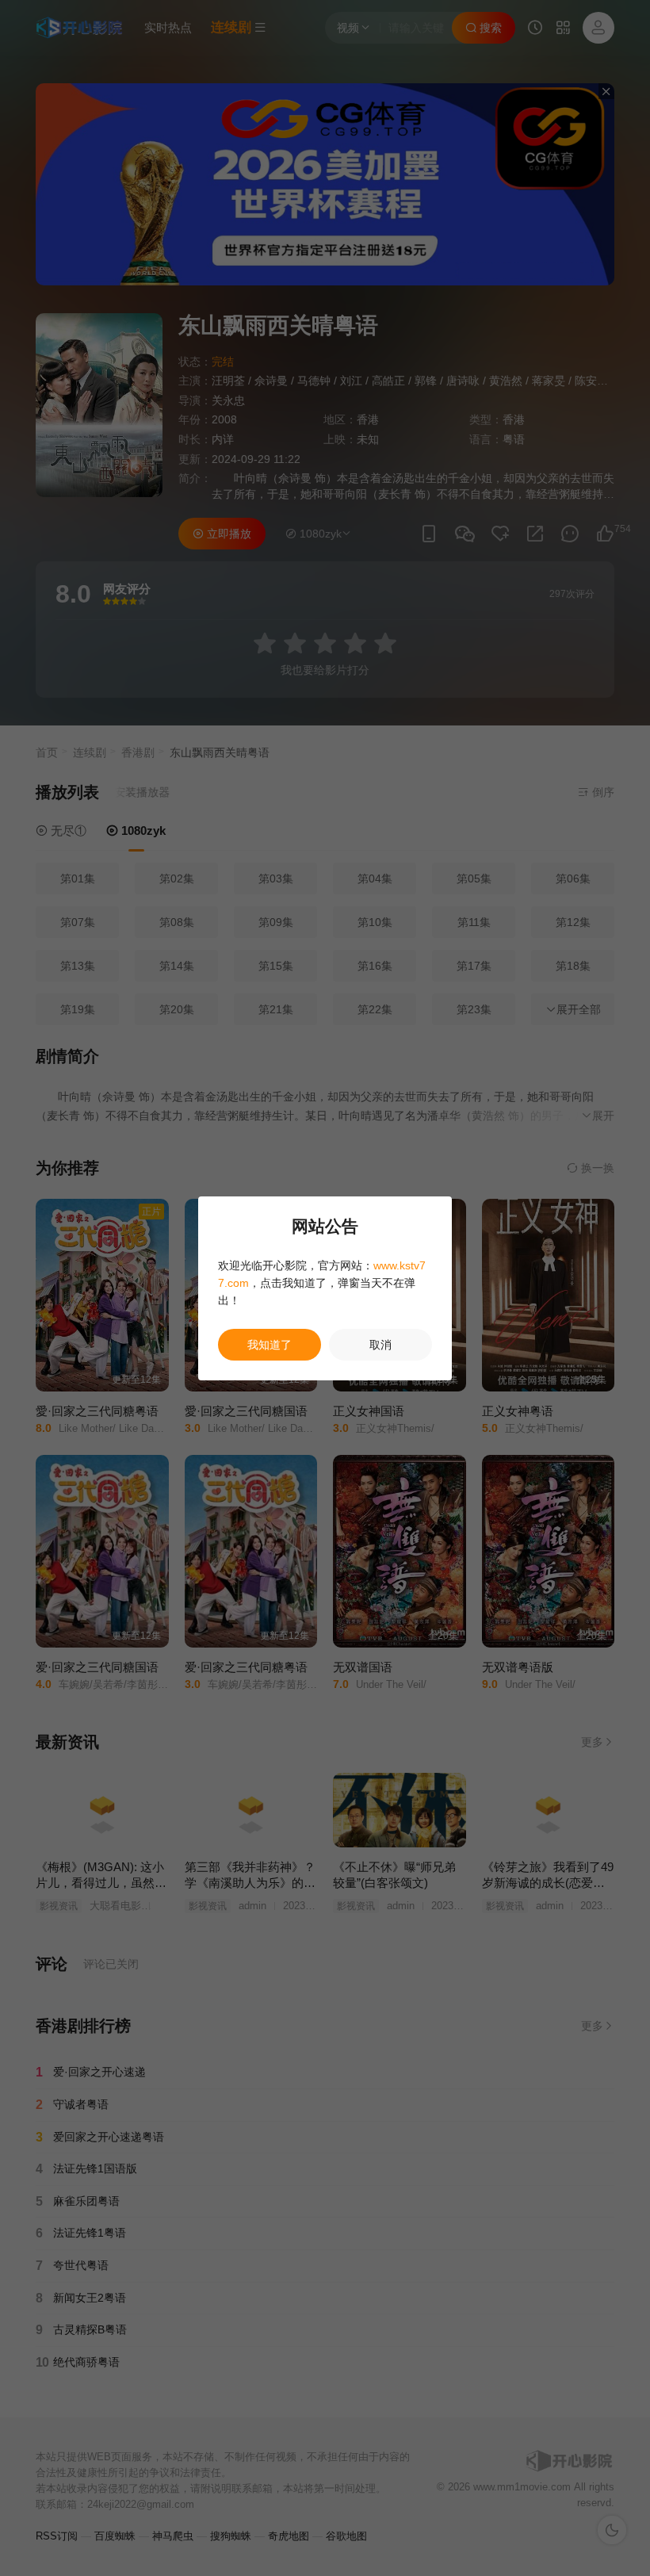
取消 (380, 1345)
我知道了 (270, 1345)
